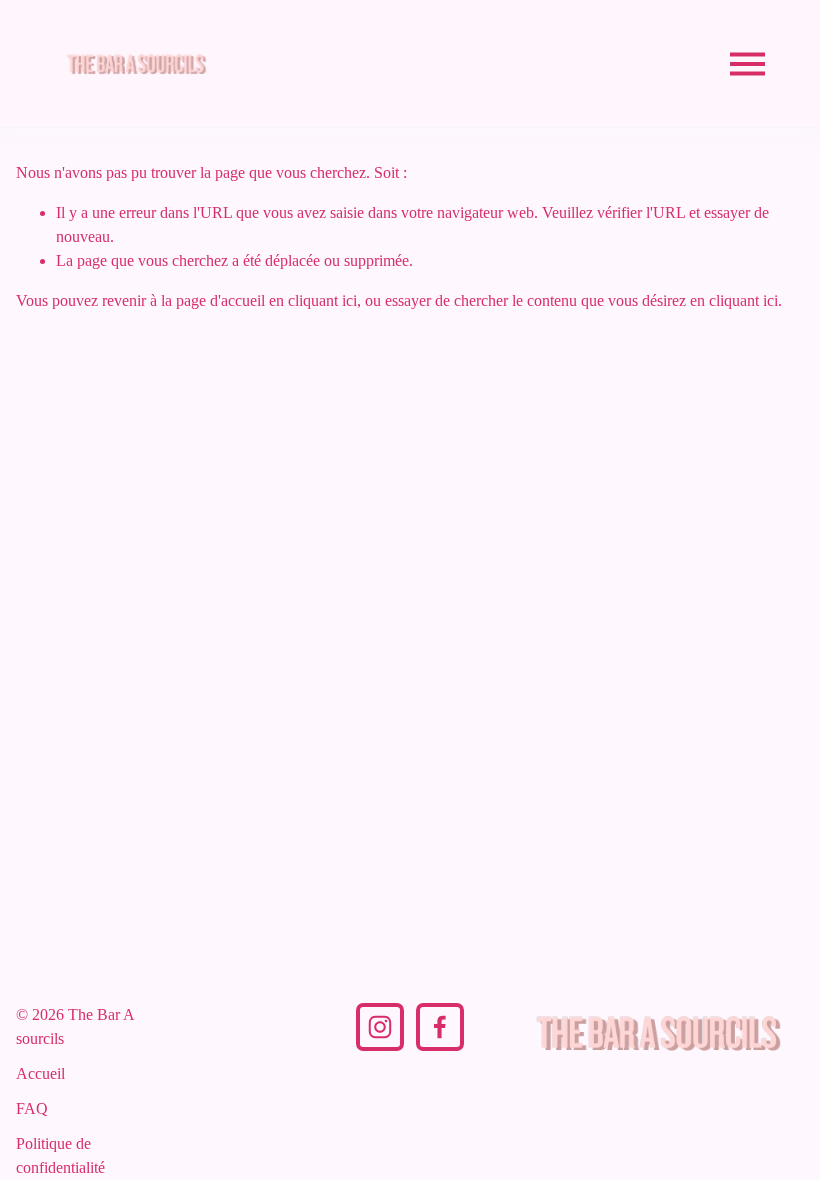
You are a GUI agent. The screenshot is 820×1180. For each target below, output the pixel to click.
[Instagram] (380, 1027)
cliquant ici (322, 300)
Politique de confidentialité (60, 1155)
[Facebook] (440, 1027)
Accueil (40, 1073)
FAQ (32, 1108)
